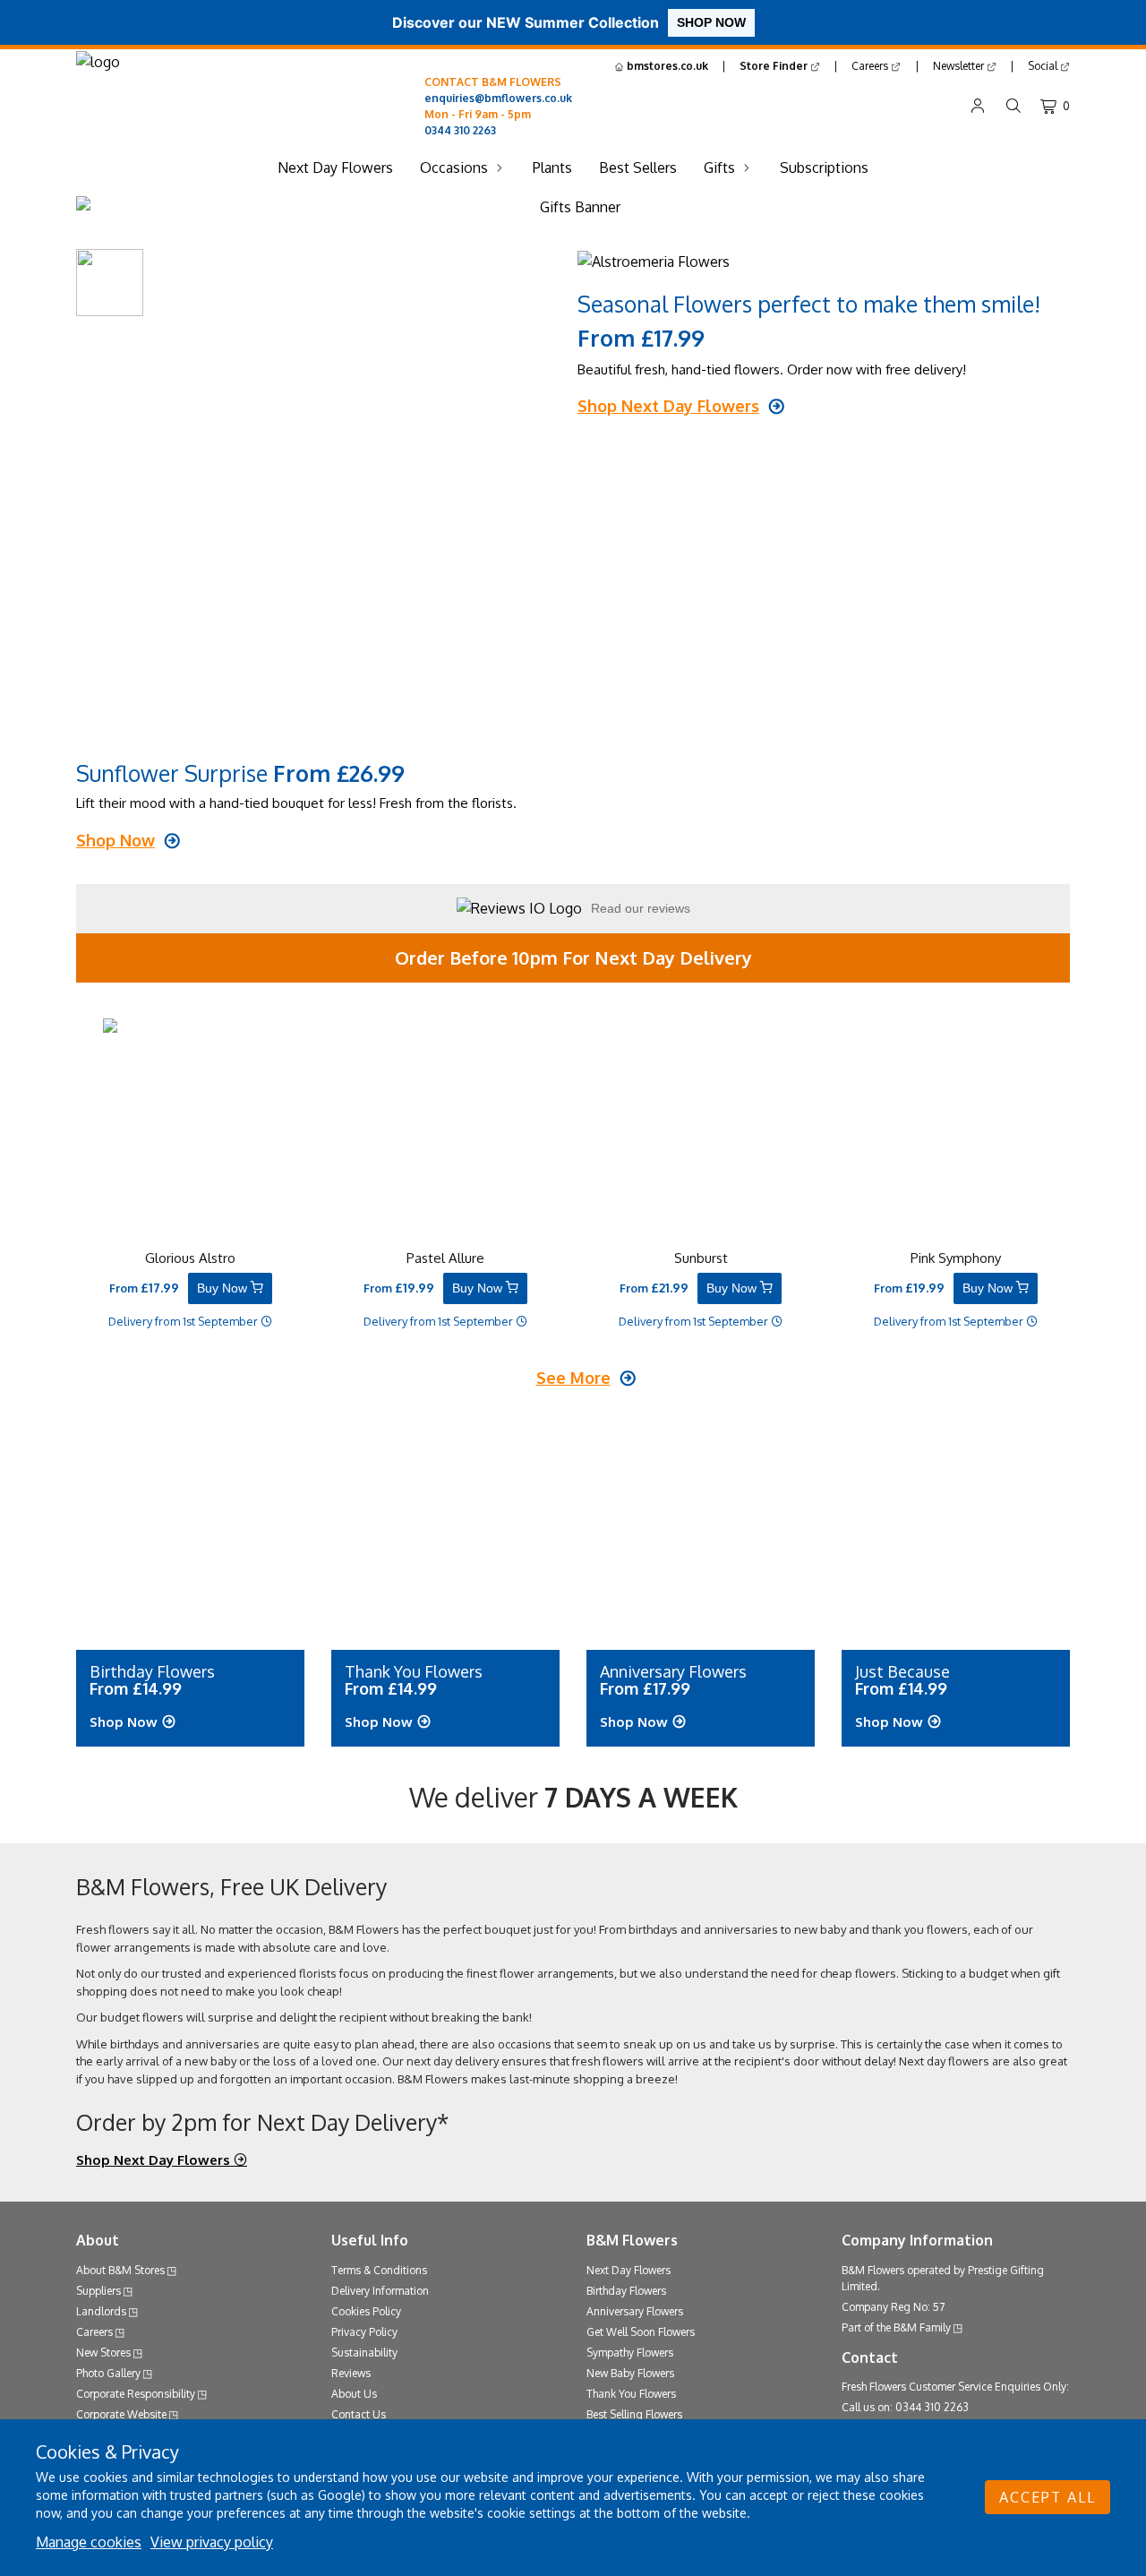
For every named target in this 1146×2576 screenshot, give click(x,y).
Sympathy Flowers (630, 2353)
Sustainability (364, 2353)
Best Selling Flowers (634, 2414)
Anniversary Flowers (635, 2311)
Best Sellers (638, 167)
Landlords (101, 2311)
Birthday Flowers (626, 2291)
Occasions (454, 167)
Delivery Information (380, 2291)
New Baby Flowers (630, 2373)
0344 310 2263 (460, 130)
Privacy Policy (364, 2332)
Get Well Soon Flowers (641, 2332)
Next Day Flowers (335, 167)
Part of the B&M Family (896, 2327)
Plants (552, 167)
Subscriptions (824, 167)
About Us (354, 2394)
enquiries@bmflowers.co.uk (498, 98)
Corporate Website (121, 2414)
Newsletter (960, 66)
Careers (871, 66)
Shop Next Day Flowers (155, 2160)
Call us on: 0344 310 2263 (905, 2407)
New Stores (103, 2353)
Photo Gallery (108, 2373)
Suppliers (98, 2291)
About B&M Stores (120, 2270)
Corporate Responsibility (136, 2394)
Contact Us (359, 2414)
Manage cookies (89, 2542)
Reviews (351, 2373)
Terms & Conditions (379, 2270)
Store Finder (775, 66)
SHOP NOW (711, 22)
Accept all (1048, 2497)
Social (1044, 66)
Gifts (719, 167)
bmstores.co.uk (666, 66)
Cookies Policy (366, 2311)
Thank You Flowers (631, 2394)
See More (573, 1378)
